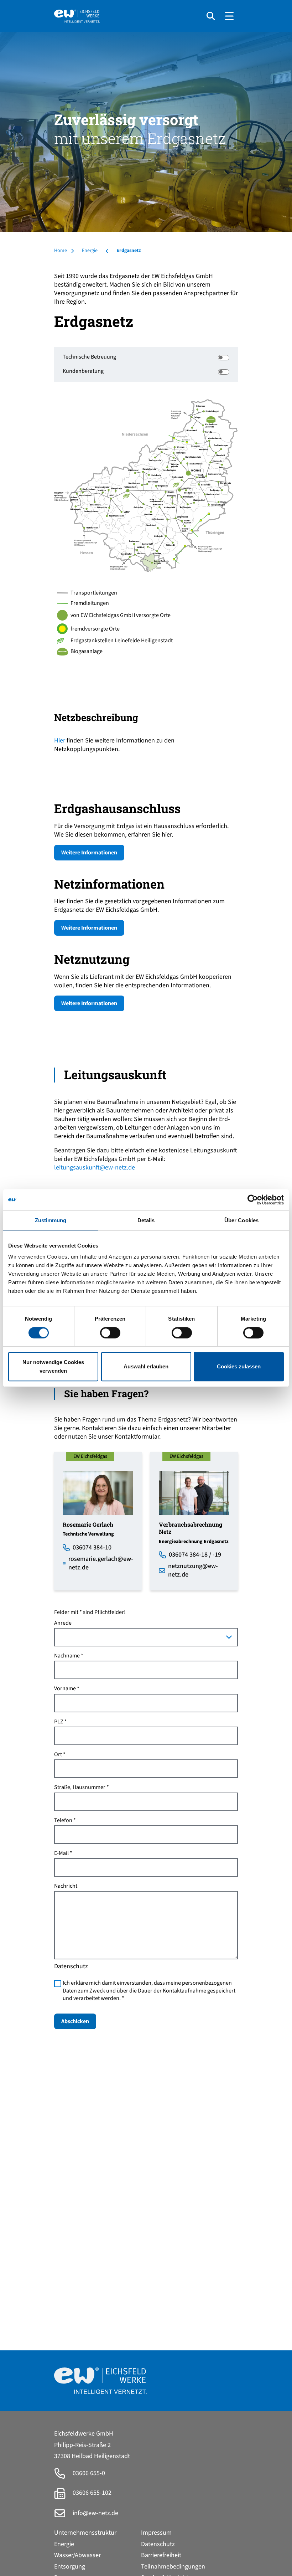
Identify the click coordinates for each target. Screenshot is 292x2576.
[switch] (110, 1333)
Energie (64, 2544)
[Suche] (211, 16)
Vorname (65, 1689)
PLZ (59, 1722)
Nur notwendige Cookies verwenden (53, 1366)
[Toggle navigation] (229, 16)
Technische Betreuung (89, 357)
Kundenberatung (83, 371)
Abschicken (75, 2021)
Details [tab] (146, 1220)
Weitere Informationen (89, 853)
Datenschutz (158, 2544)
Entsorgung (70, 2567)
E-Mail (61, 1853)
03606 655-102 (91, 2493)
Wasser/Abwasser (77, 2555)
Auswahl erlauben (146, 1366)
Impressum (156, 2533)
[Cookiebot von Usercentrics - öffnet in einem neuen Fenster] (253, 1200)
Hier (60, 741)
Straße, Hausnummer (80, 1787)
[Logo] (127, 16)
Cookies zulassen (239, 1366)
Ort (58, 1755)
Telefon (63, 1821)
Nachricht (66, 1886)
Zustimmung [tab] (51, 1220)
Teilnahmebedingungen (173, 2567)
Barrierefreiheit (161, 2555)
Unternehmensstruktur (85, 2533)
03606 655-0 (88, 2473)
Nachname (67, 1656)
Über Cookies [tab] (241, 1220)
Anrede (63, 1623)
